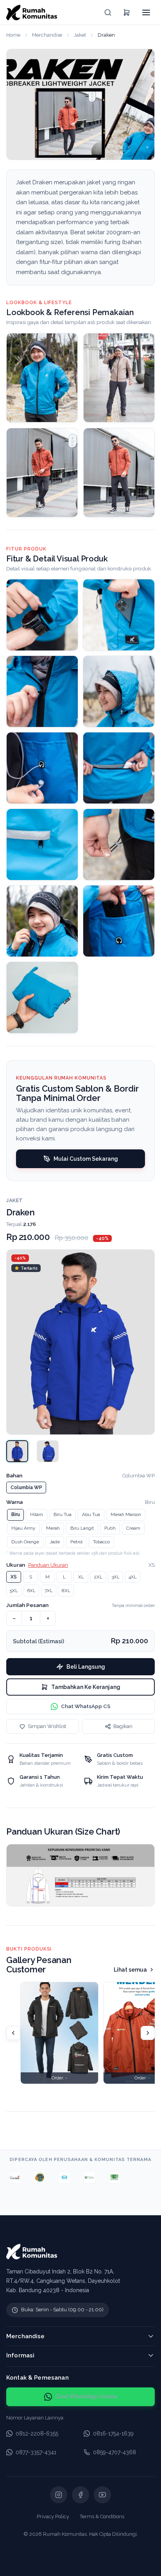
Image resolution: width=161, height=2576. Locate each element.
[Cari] (108, 12)
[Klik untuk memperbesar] (42, 615)
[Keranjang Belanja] (127, 12)
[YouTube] (102, 2495)
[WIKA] (54, 2177)
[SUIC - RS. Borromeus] (129, 2177)
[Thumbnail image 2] (48, 1451)
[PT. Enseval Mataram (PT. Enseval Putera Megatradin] (104, 2177)
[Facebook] (80, 2495)
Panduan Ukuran (48, 1565)
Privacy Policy (53, 2516)
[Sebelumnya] (13, 2033)
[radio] (26, 1488)
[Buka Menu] (146, 12)
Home (13, 35)
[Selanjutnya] (148, 2033)
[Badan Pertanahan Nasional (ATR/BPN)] (29, 2177)
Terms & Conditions (102, 2516)
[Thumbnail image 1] (17, 1451)
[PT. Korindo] (79, 2177)
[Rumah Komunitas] (32, 12)
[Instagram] (59, 2495)
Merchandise (47, 35)
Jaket (80, 35)
